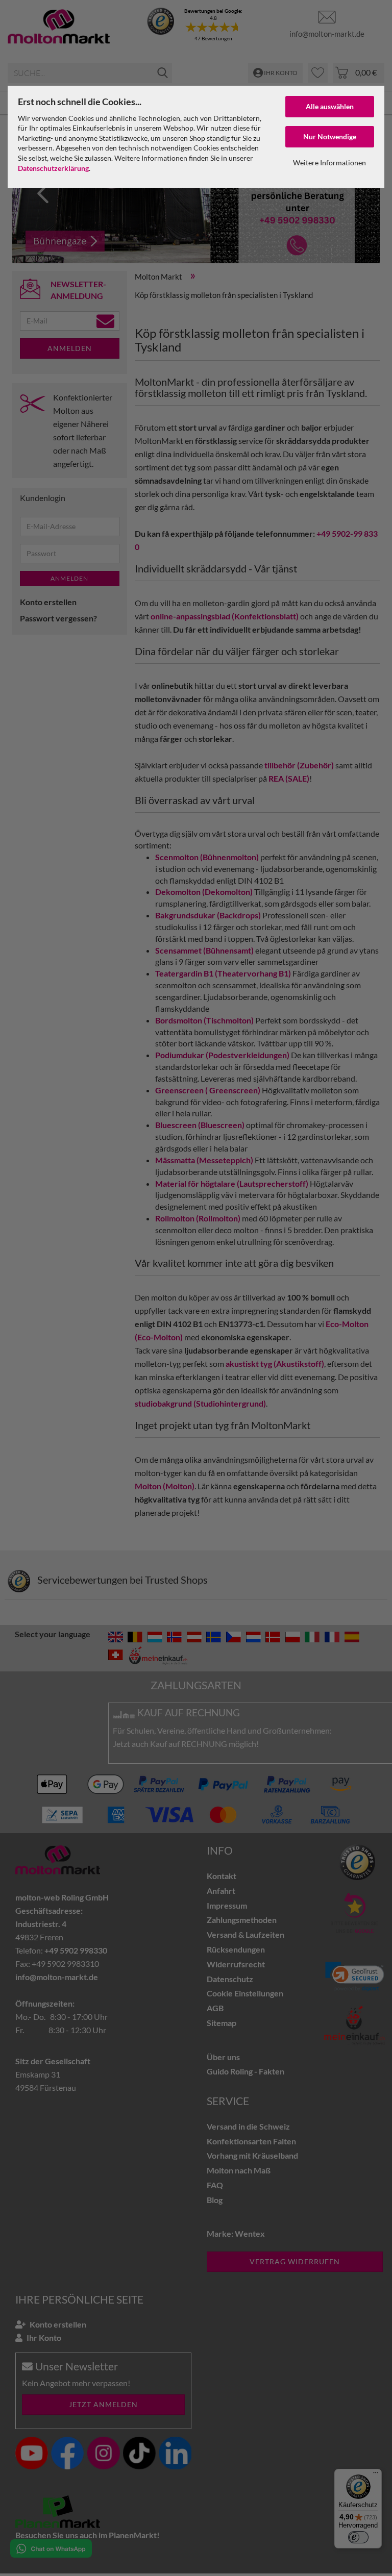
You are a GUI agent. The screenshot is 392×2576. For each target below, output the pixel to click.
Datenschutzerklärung (53, 168)
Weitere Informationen (329, 162)
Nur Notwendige (330, 136)
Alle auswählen (330, 106)
